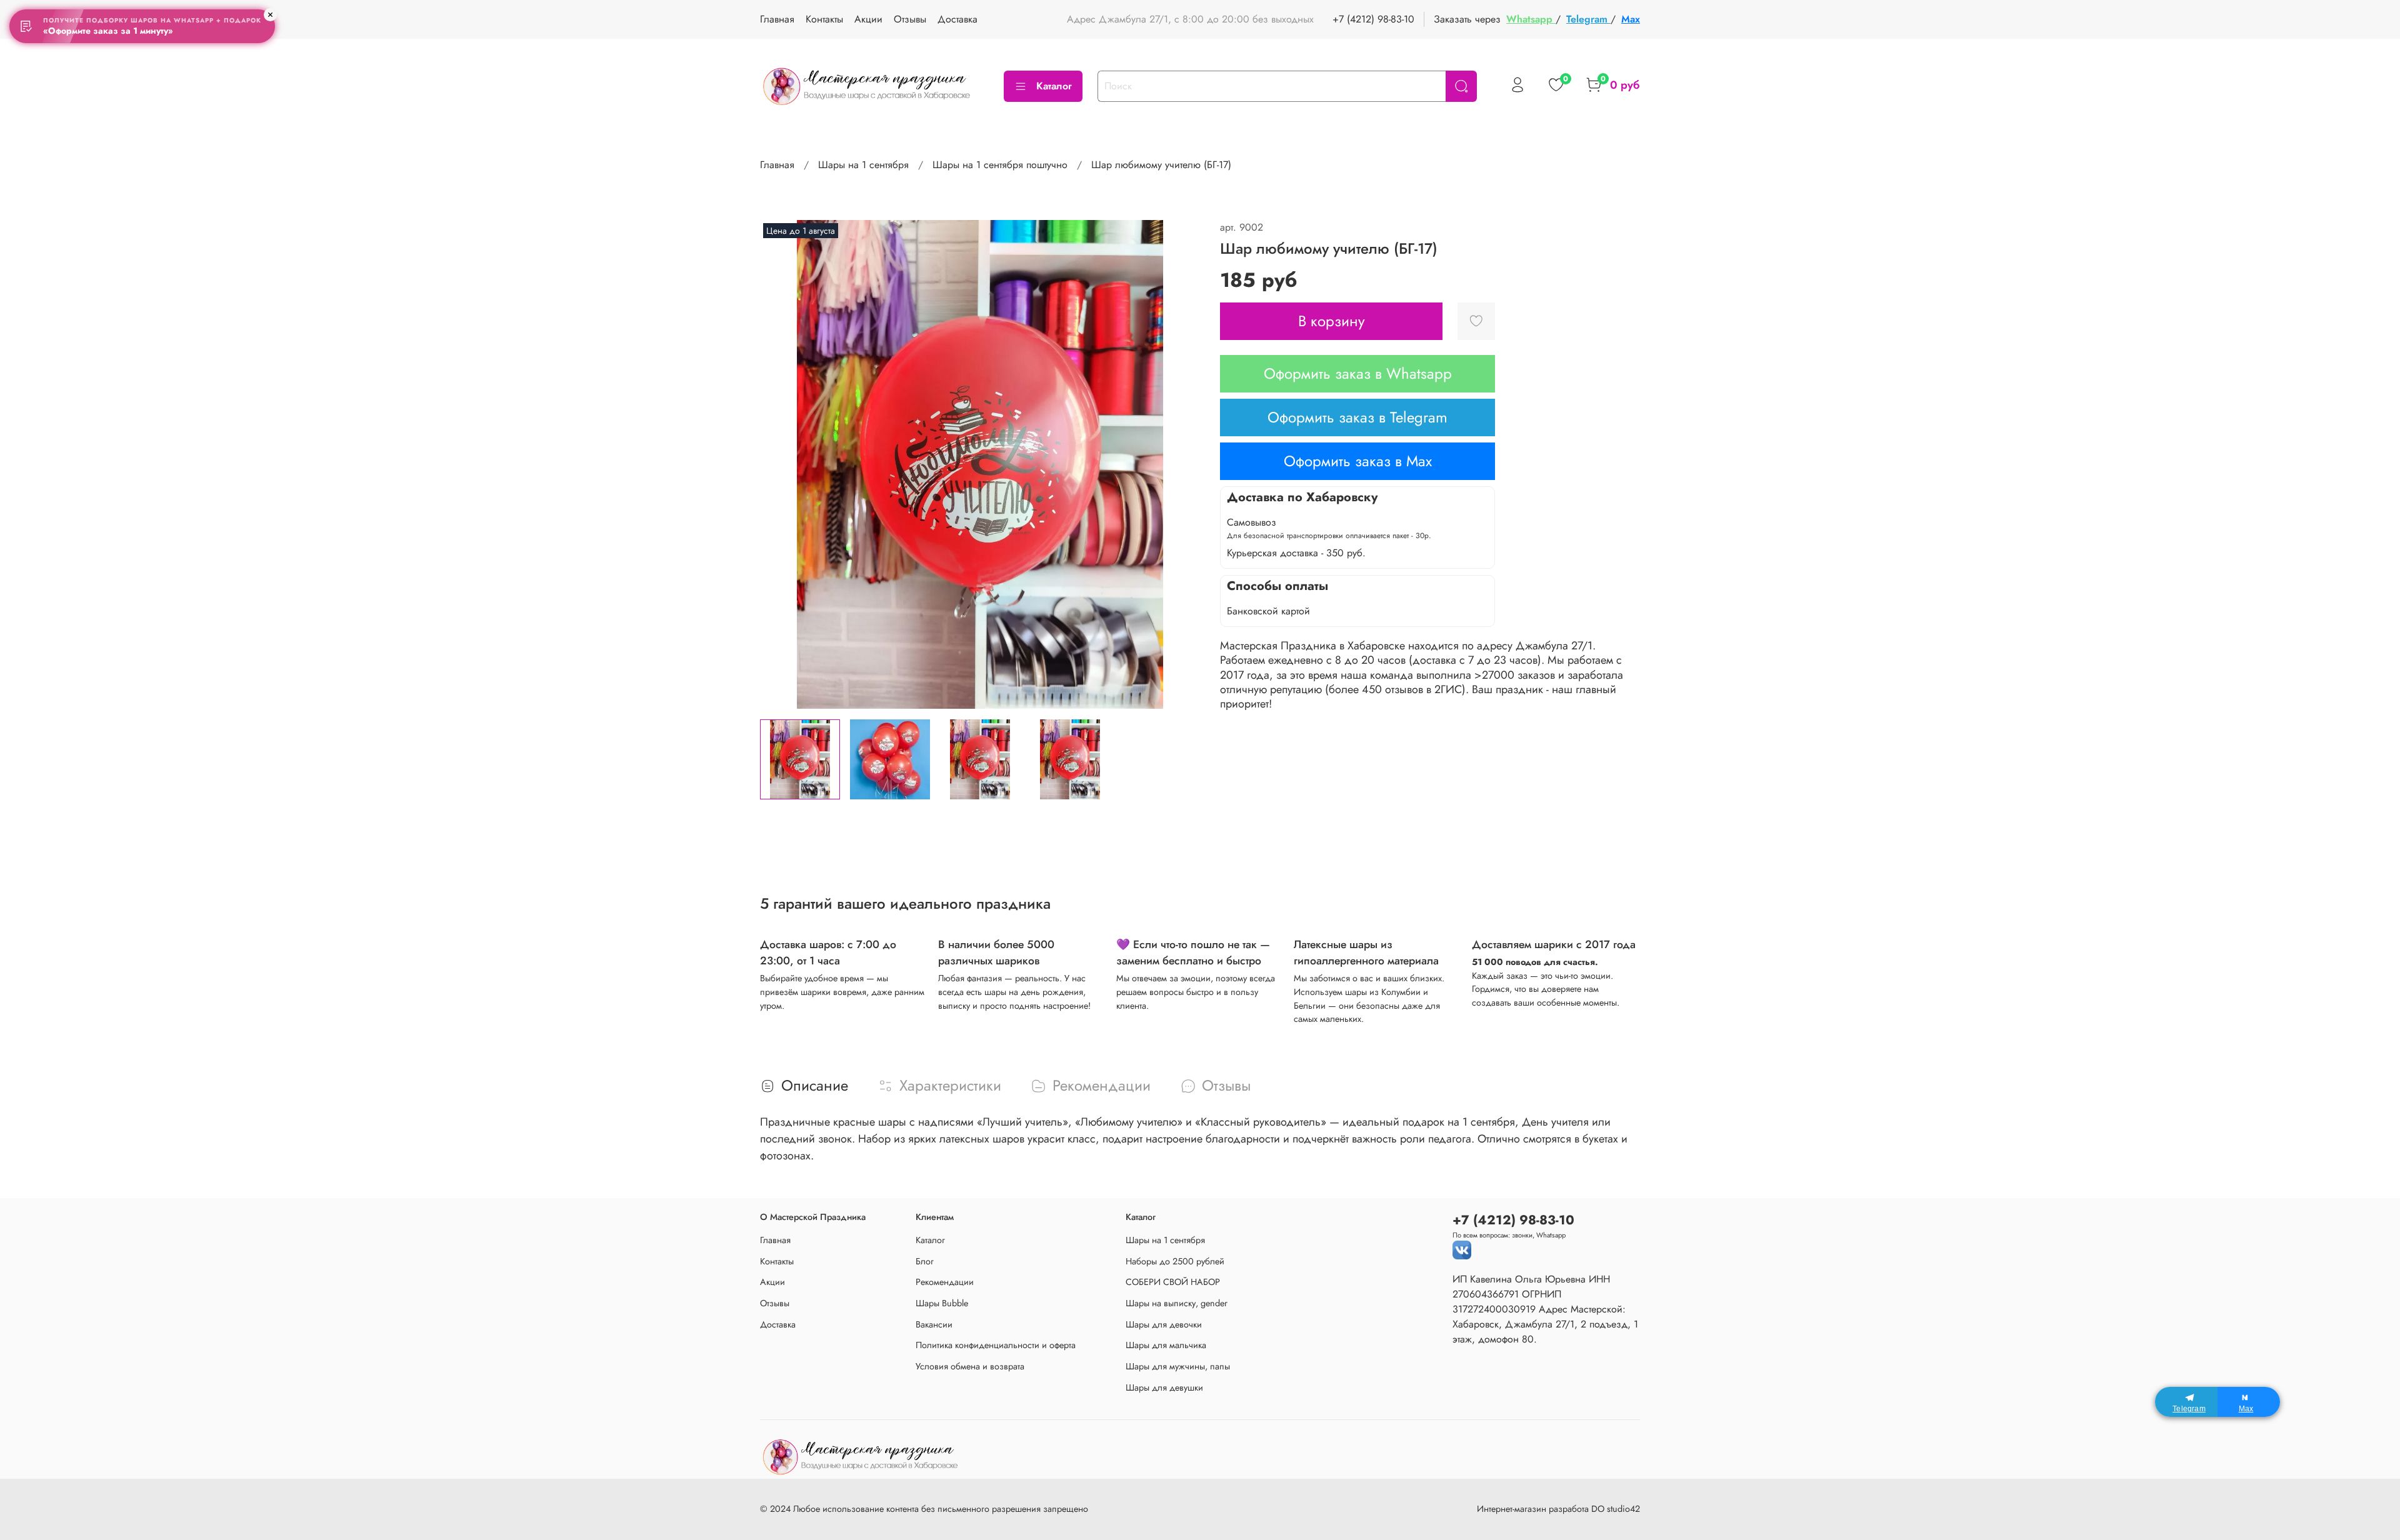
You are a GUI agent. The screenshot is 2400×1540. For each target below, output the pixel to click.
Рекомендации (945, 1282)
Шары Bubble (942, 1303)
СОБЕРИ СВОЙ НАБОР (1173, 1282)
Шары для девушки (1164, 1387)
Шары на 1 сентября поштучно (1000, 165)
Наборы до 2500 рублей (1175, 1261)
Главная (777, 19)
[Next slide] (1180, 464)
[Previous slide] (780, 464)
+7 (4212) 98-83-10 (1373, 19)
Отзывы (910, 19)
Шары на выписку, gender (1177, 1303)
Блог (925, 1261)
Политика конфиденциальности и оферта (996, 1345)
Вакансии (934, 1324)
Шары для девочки (1164, 1324)
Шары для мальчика (1166, 1345)
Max (1631, 19)
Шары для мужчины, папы (1178, 1366)
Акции (868, 19)
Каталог (1054, 86)
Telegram (1588, 19)
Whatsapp (1531, 19)
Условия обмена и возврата (970, 1366)
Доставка (957, 19)
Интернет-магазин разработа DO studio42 (1558, 1509)
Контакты (824, 19)
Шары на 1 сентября (863, 165)
